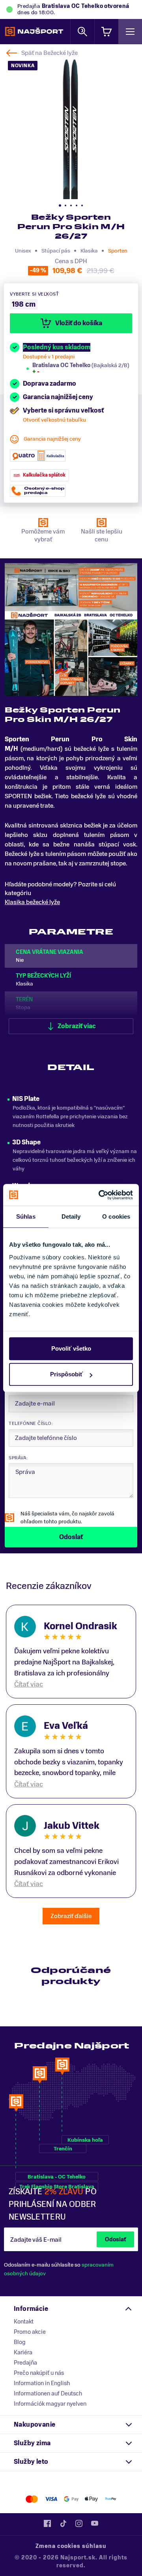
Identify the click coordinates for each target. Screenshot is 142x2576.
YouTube (95, 2523)
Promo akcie (30, 2332)
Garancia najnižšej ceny (52, 439)
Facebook (47, 2523)
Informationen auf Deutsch (48, 2393)
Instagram (79, 2523)
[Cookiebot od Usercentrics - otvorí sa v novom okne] (100, 1195)
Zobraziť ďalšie (71, 1916)
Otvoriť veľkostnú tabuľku (54, 420)
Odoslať (115, 2240)
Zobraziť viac (77, 1026)
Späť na (50, 53)
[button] (60, 205)
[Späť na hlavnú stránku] (34, 32)
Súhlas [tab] (26, 1216)
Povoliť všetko (71, 1348)
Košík (106, 31)
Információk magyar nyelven (50, 2404)
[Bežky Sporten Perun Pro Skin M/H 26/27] (71, 128)
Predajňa (25, 2363)
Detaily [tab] (71, 1216)
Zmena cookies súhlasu (71, 2546)
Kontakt (24, 2322)
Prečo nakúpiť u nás (39, 2373)
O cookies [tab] (116, 1216)
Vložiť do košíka (79, 323)
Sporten (118, 251)
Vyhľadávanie (82, 31)
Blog (20, 2342)
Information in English (42, 2383)
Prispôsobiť (66, 1374)
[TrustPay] (111, 2499)
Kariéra (23, 2352)
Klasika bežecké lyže (32, 902)
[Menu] (130, 31)
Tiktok (63, 2523)
